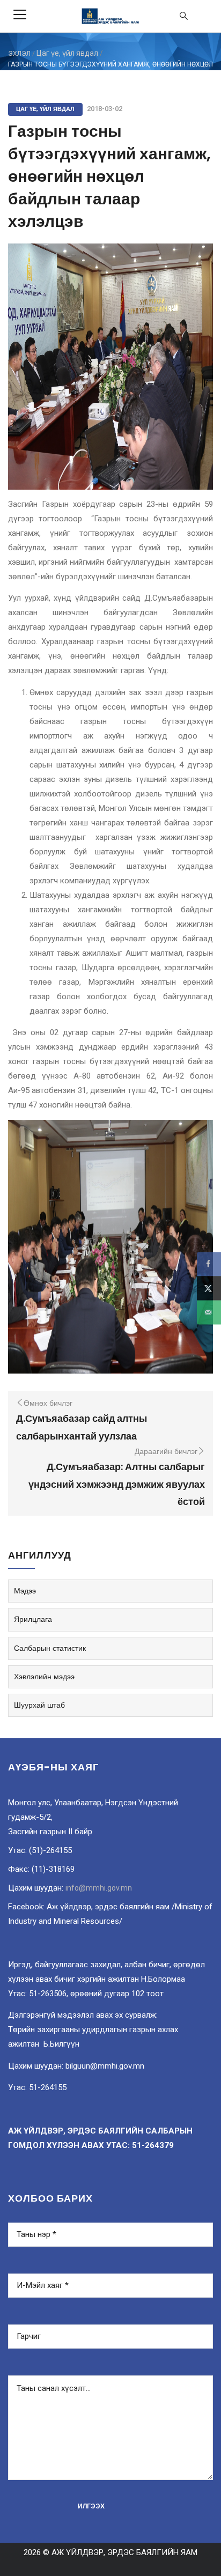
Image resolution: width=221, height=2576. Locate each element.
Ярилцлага (33, 1619)
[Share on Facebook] (209, 1264)
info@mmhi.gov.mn (99, 1888)
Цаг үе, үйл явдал (67, 53)
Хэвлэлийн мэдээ (44, 1677)
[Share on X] (209, 1288)
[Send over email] (209, 1312)
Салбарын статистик (50, 1648)
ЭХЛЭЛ (19, 54)
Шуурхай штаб (39, 1705)
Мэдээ (25, 1591)
